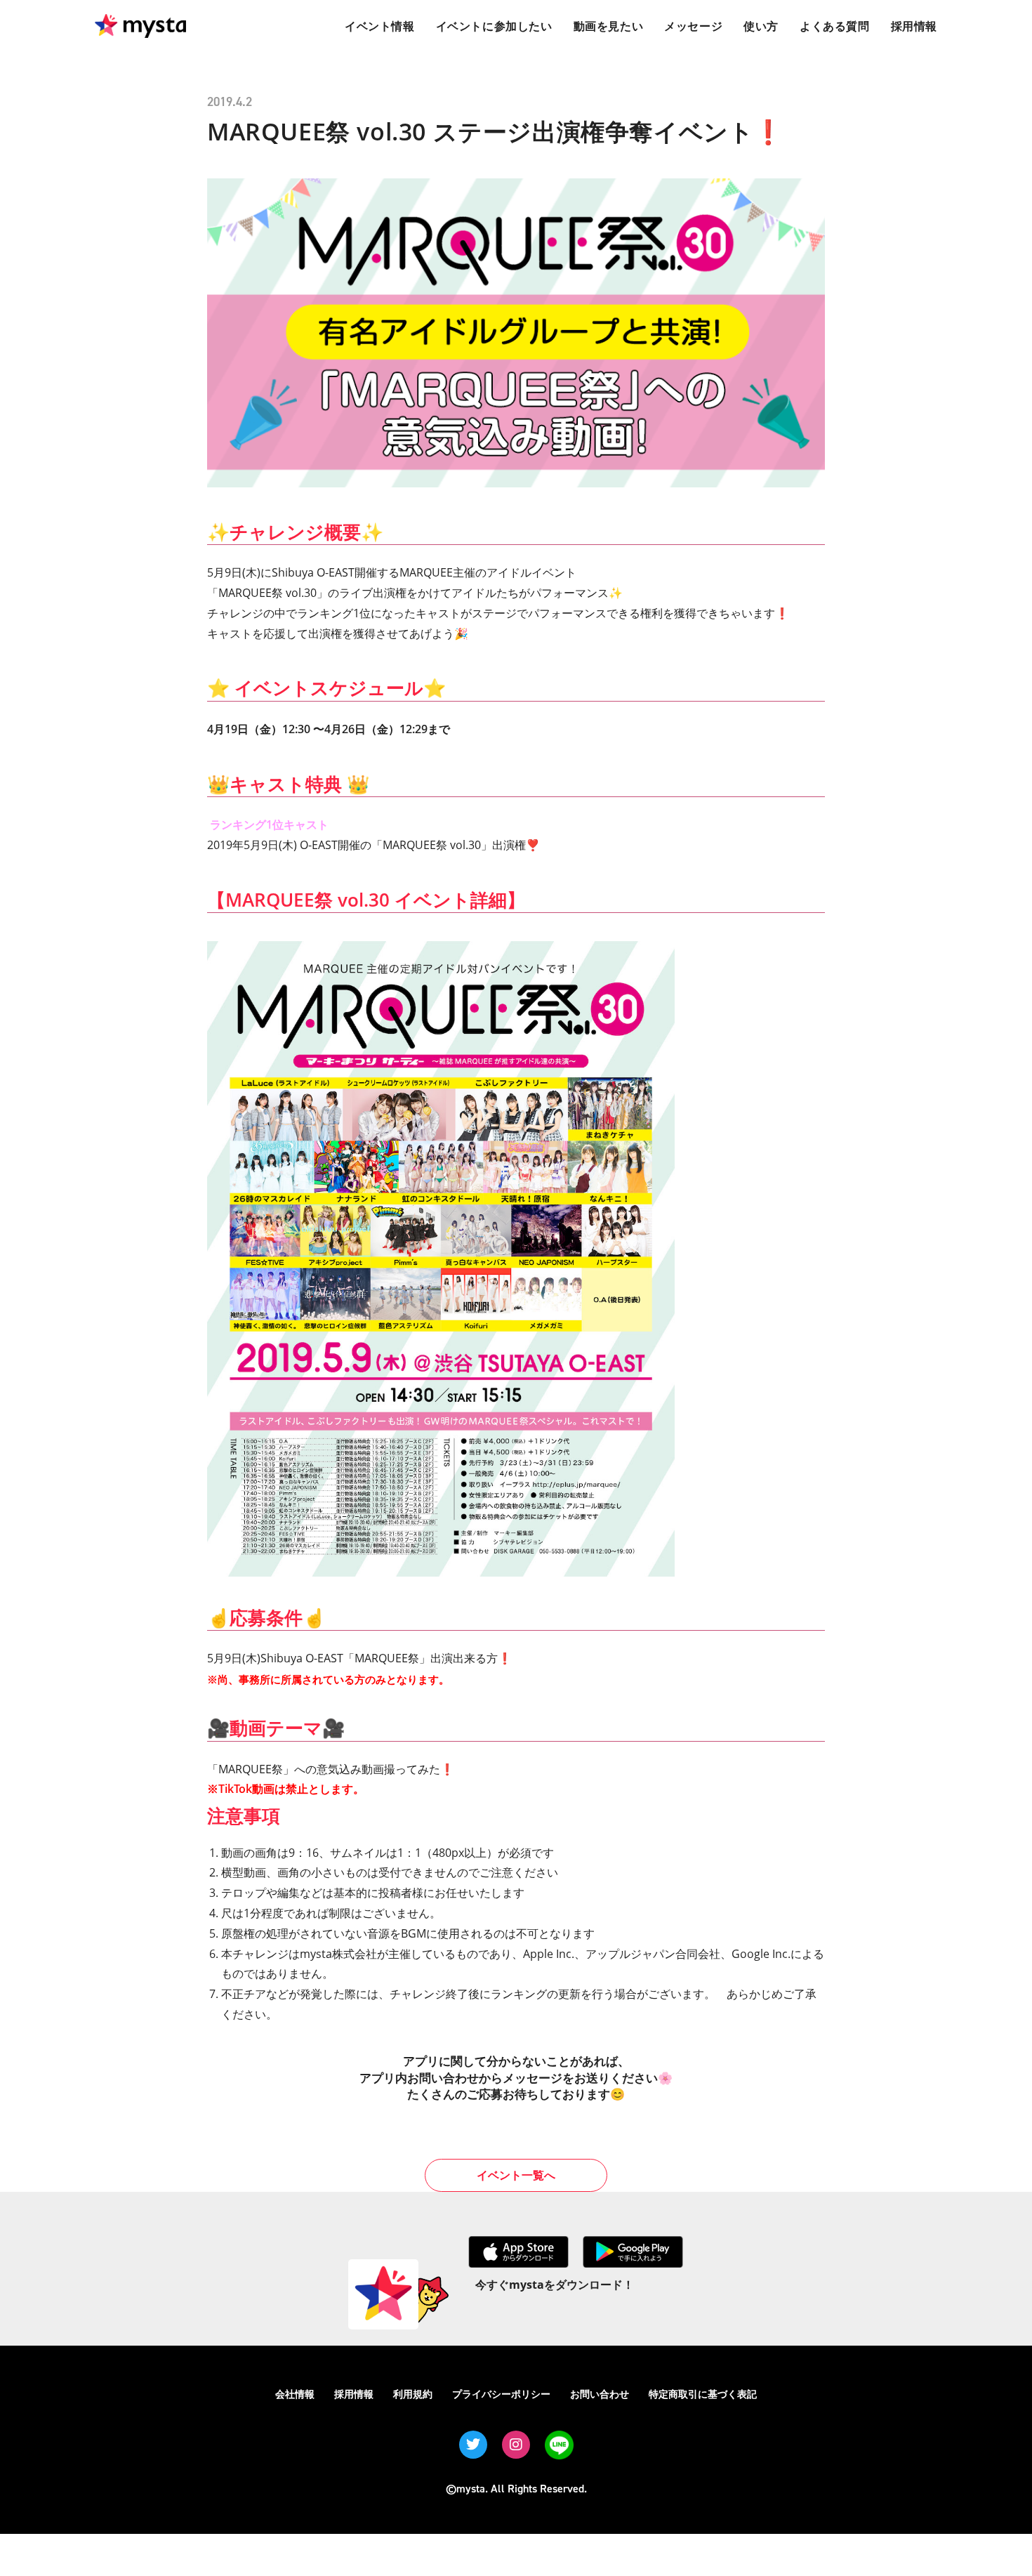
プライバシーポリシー (501, 2394)
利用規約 (413, 2394)
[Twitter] (473, 2445)
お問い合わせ (600, 2394)
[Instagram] (516, 2445)
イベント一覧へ (516, 2175)
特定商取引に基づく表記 (703, 2394)
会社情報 (295, 2394)
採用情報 (354, 2394)
